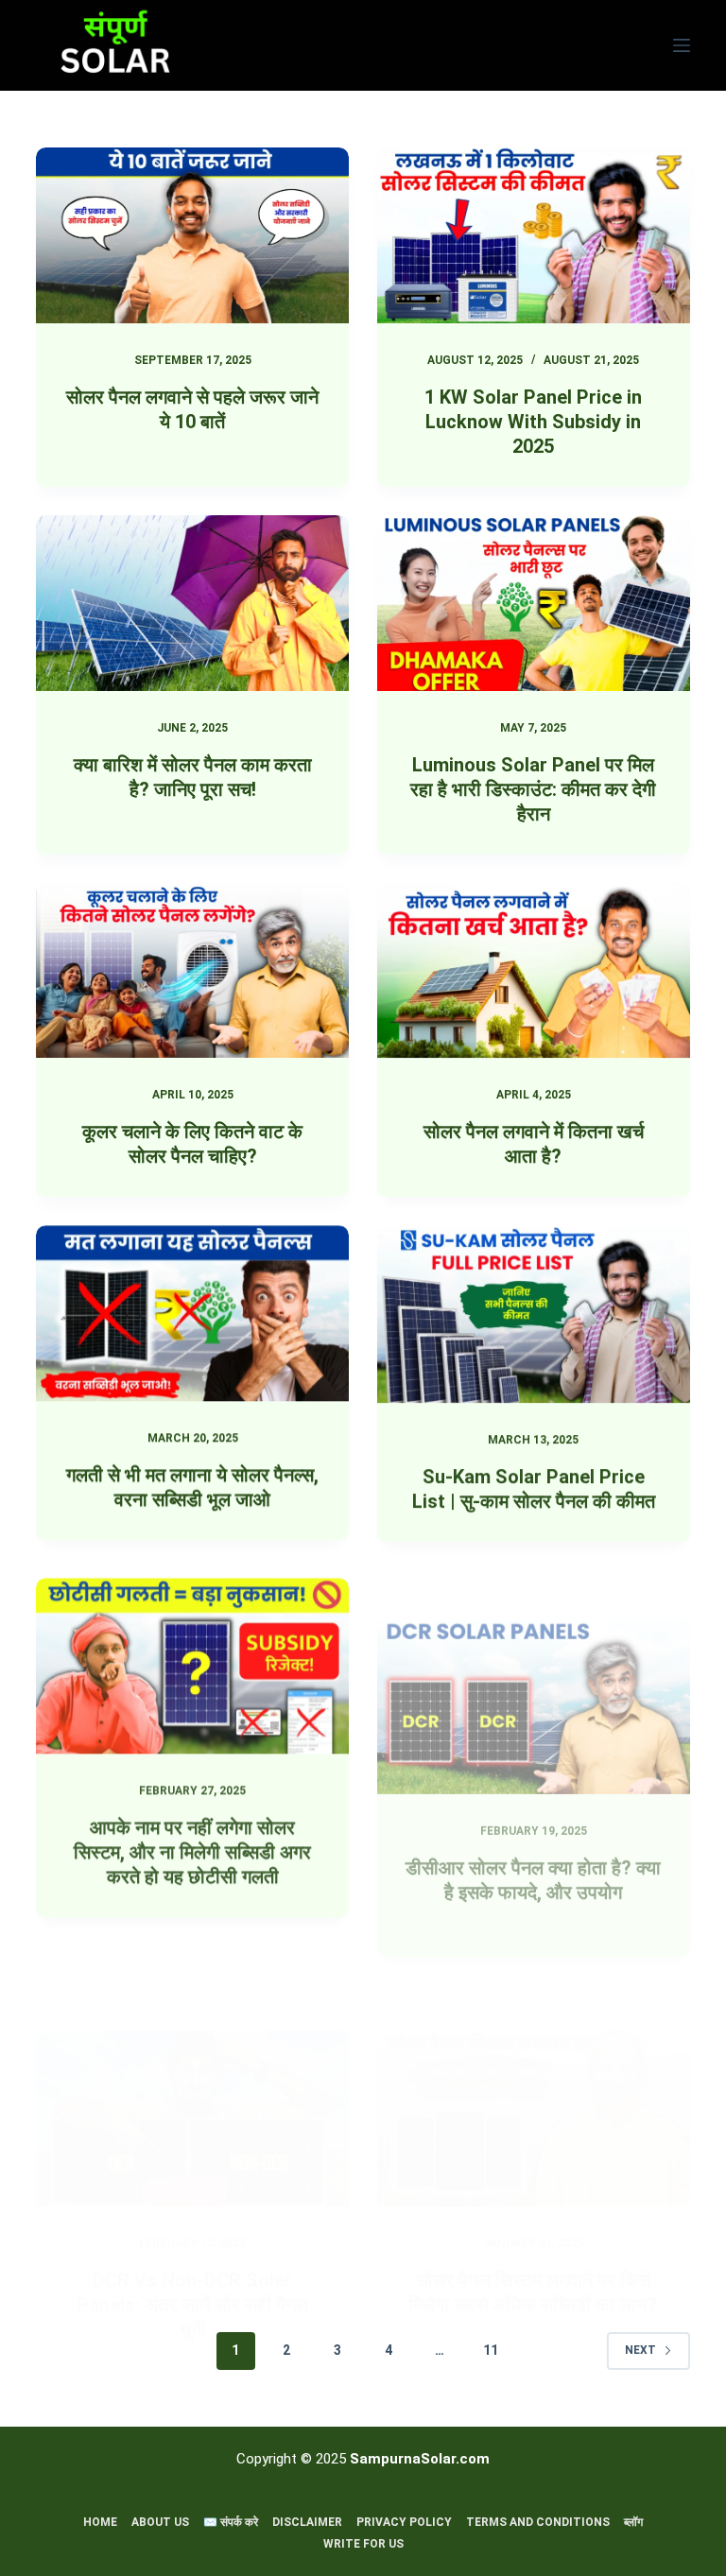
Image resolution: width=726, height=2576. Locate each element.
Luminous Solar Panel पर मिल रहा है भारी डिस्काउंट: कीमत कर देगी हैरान (533, 789)
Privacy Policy (404, 2522)
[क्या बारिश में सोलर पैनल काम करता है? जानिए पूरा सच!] (192, 603)
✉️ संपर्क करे (231, 2522)
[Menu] (682, 45)
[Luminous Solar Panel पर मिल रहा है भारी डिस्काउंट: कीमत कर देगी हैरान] (534, 603)
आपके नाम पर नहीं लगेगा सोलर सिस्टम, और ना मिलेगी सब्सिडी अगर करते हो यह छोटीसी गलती (192, 1842)
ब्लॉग (633, 2522)
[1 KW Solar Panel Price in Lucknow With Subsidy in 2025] (534, 235)
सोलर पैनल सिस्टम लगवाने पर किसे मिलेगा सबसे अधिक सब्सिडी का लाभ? (533, 2200)
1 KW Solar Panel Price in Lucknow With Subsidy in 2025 (533, 422)
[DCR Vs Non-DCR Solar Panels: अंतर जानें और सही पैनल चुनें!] (192, 2024)
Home (100, 2522)
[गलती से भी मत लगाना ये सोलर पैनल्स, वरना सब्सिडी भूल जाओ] (192, 1313)
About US (160, 2522)
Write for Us (363, 2544)
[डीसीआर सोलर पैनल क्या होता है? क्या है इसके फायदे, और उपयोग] (534, 1656)
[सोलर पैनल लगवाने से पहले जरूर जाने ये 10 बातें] (192, 235)
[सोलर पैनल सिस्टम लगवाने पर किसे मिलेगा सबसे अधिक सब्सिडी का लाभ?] (534, 2026)
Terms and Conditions (538, 2522)
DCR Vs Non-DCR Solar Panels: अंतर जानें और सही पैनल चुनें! (192, 2210)
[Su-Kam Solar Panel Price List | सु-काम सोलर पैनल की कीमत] (534, 1313)
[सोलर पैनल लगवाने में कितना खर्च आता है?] (534, 971)
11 (491, 2350)
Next (640, 2350)
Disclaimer (307, 2522)
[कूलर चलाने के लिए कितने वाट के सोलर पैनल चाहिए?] (192, 971)
